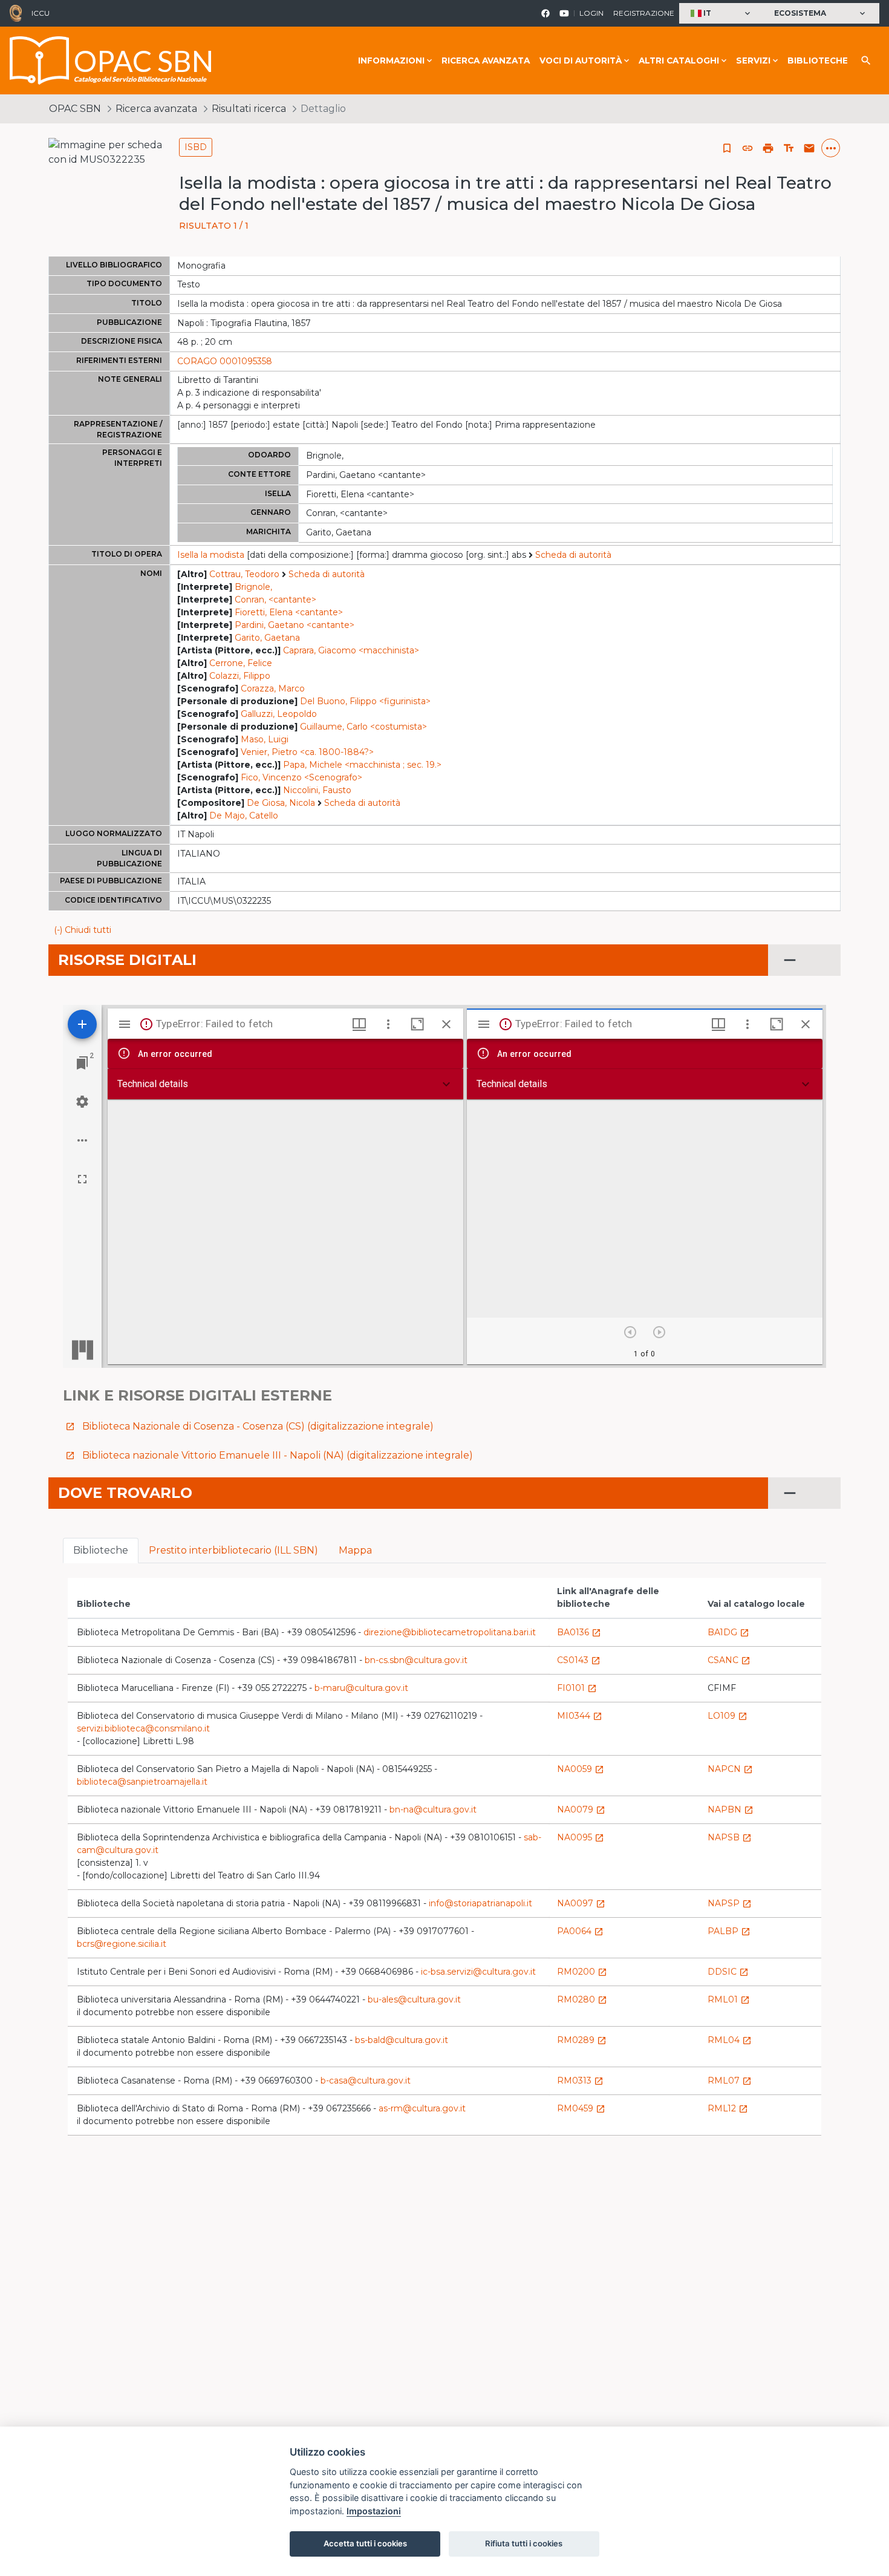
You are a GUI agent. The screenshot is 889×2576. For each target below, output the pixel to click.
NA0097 (581, 1903)
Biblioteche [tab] (101, 1550)
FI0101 (577, 1688)
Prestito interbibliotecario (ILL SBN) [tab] (233, 1550)
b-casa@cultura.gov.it (366, 2081)
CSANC (729, 1660)
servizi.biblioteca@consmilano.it (143, 1728)
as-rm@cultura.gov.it (422, 2108)
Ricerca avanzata (486, 60)
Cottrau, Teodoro (244, 574)
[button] (722, 14)
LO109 (728, 1716)
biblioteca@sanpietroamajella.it (142, 1782)
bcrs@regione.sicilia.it (122, 1944)
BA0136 (579, 1632)
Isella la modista (211, 555)
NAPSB (730, 1837)
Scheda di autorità (573, 555)
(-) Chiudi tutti (83, 930)
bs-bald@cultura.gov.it (402, 2040)
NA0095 (581, 1837)
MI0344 (580, 1716)
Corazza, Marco (273, 688)
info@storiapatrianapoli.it (480, 1903)
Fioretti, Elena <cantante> (289, 612)
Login (591, 13)
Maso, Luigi (265, 739)
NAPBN (731, 1809)
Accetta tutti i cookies (365, 2543)
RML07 (730, 2081)
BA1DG (728, 1632)
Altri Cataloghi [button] (679, 60)
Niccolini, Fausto (317, 790)
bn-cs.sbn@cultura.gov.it (416, 1660)
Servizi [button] (753, 60)
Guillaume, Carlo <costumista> (363, 727)
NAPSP (730, 1903)
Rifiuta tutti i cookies (524, 2543)
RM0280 (582, 1999)
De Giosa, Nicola (281, 803)
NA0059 (581, 1769)
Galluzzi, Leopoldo (279, 714)
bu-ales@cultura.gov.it (414, 1999)
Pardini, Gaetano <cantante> (295, 625)
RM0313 (580, 2081)
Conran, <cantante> (275, 600)
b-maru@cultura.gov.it (361, 1688)
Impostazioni (374, 2511)
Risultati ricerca (249, 109)
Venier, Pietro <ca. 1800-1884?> (307, 752)
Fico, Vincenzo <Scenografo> (301, 777)
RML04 (730, 2040)
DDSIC (728, 1972)
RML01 (729, 1999)
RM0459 (581, 2108)
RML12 (728, 2108)
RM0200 (582, 1972)
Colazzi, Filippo (240, 676)
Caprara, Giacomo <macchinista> (351, 650)
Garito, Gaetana (267, 638)
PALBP (729, 1931)
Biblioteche (818, 60)
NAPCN (730, 1769)
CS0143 (579, 1660)
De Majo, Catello (244, 816)
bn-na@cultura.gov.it (433, 1809)
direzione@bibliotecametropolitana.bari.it (450, 1632)
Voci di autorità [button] (581, 60)
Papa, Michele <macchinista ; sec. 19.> (362, 765)
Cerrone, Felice (241, 663)
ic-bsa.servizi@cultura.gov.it (478, 1972)
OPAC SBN (75, 109)
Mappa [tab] (355, 1550)
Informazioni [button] (391, 60)
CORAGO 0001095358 (225, 361)
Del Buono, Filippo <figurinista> (365, 701)
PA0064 (580, 1931)
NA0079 (581, 1809)
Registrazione (644, 13)
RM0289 (582, 2040)
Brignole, (253, 587)
